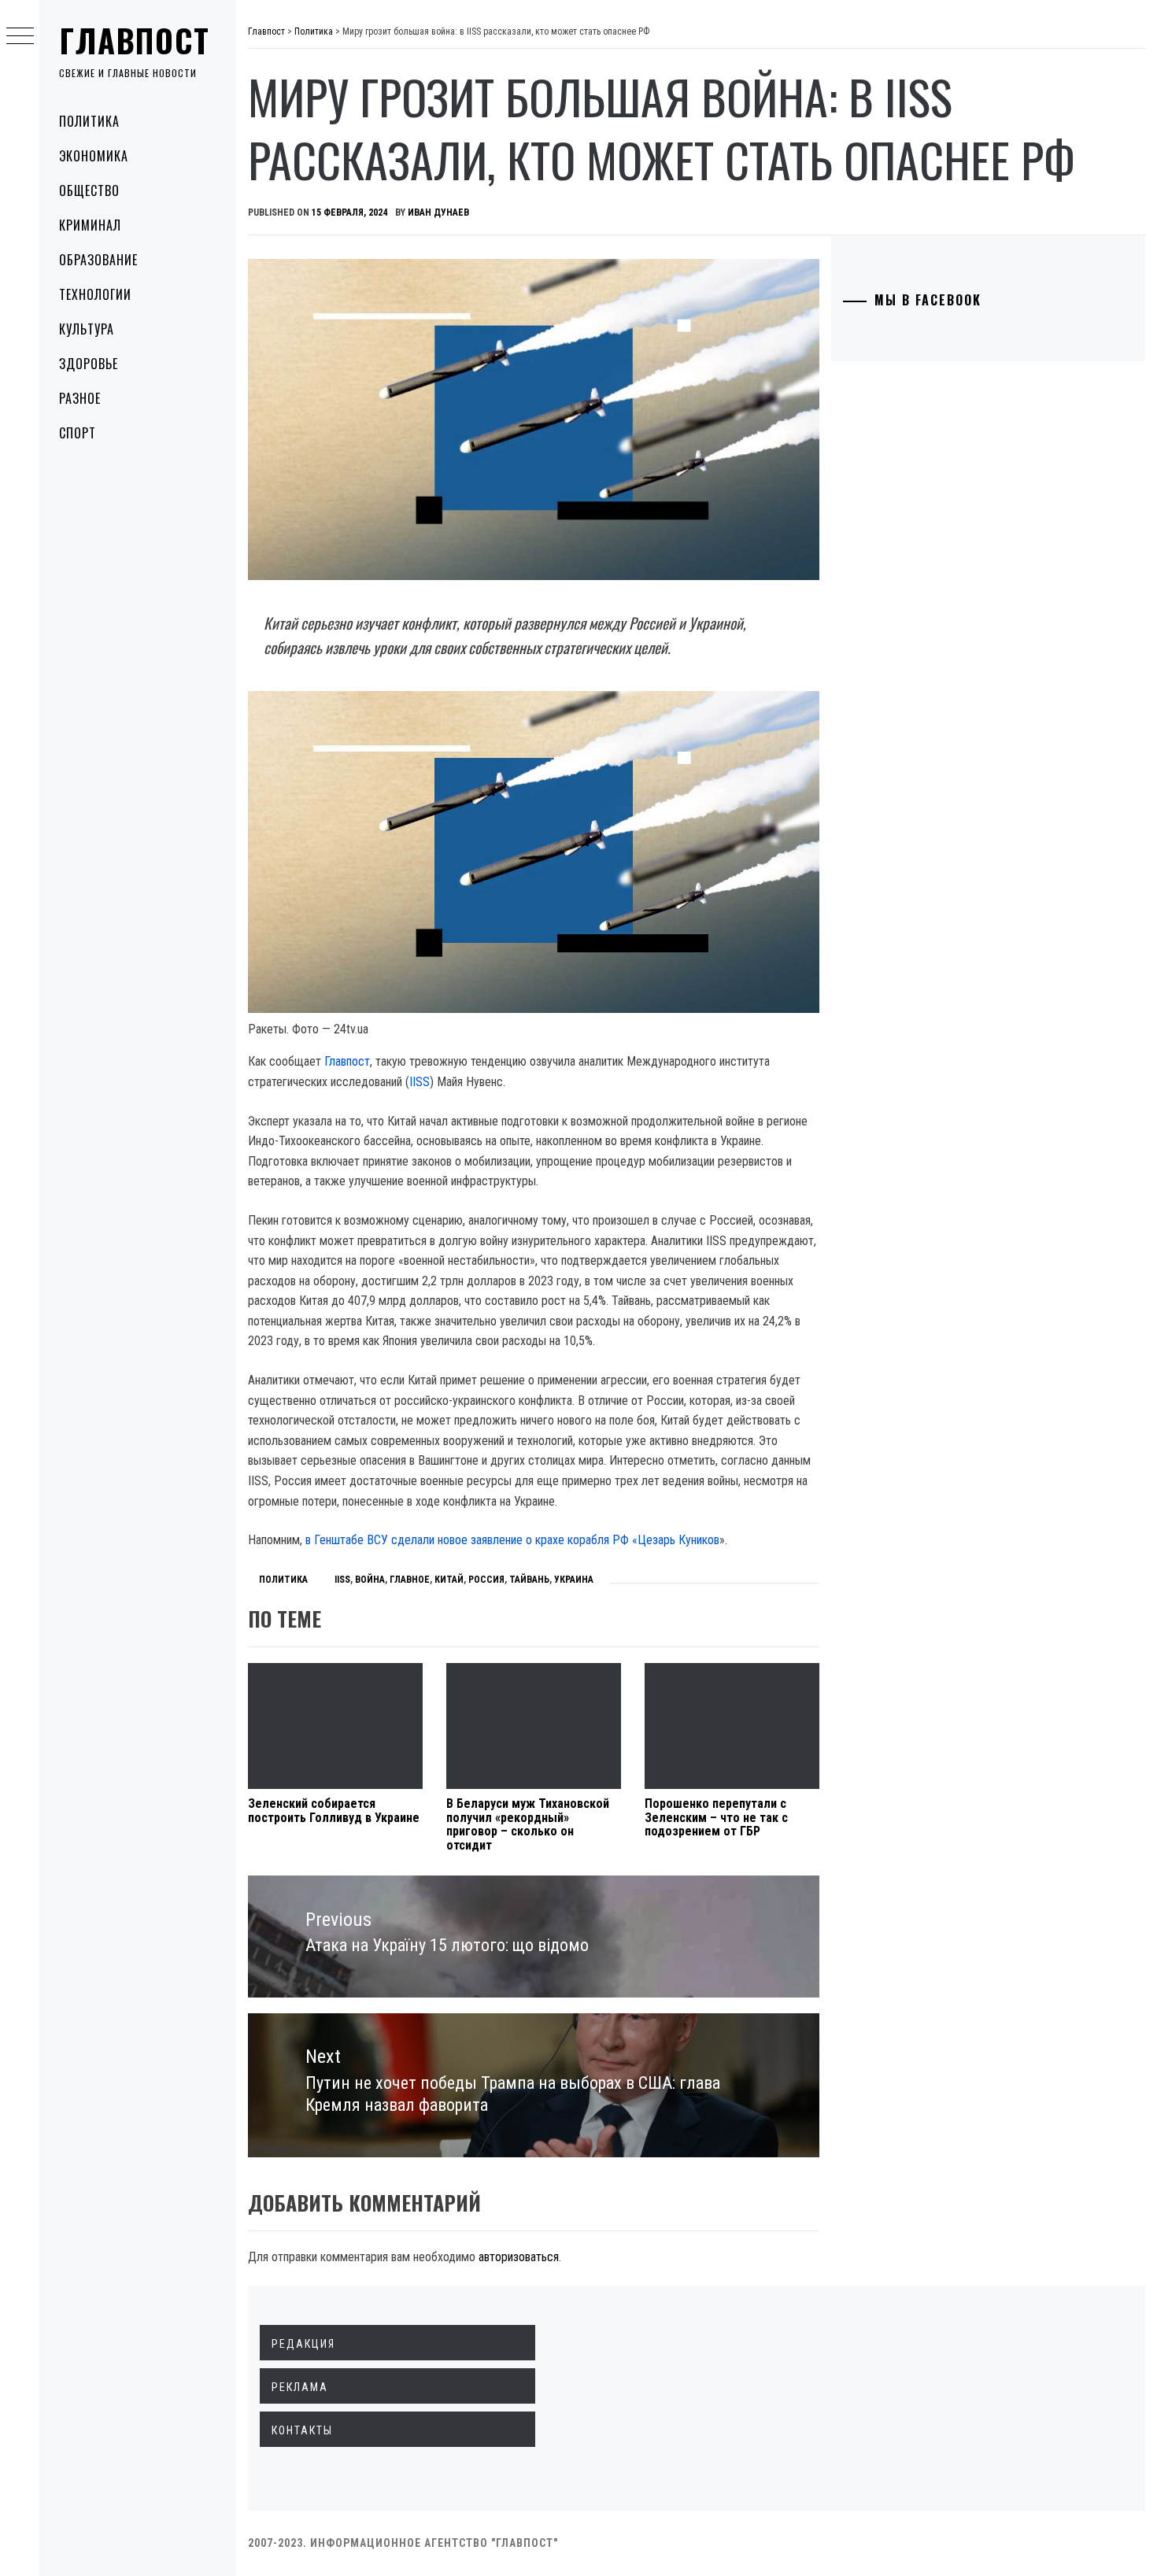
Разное (80, 398)
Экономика (94, 156)
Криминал (90, 225)
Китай (449, 1580)
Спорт (78, 433)
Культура (87, 329)
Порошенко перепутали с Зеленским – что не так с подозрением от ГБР (716, 1817)
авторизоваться (519, 2257)
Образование (98, 260)
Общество (89, 190)
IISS (420, 1082)
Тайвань (529, 1580)
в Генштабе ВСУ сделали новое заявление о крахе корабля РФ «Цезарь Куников (512, 1540)
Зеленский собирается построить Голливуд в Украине (334, 1811)
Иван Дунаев (438, 213)
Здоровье (89, 364)
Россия (486, 1580)
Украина (574, 1580)
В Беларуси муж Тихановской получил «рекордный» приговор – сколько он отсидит (528, 1824)
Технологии (95, 294)
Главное (410, 1580)
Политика (89, 121)
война (370, 1580)
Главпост (135, 40)
